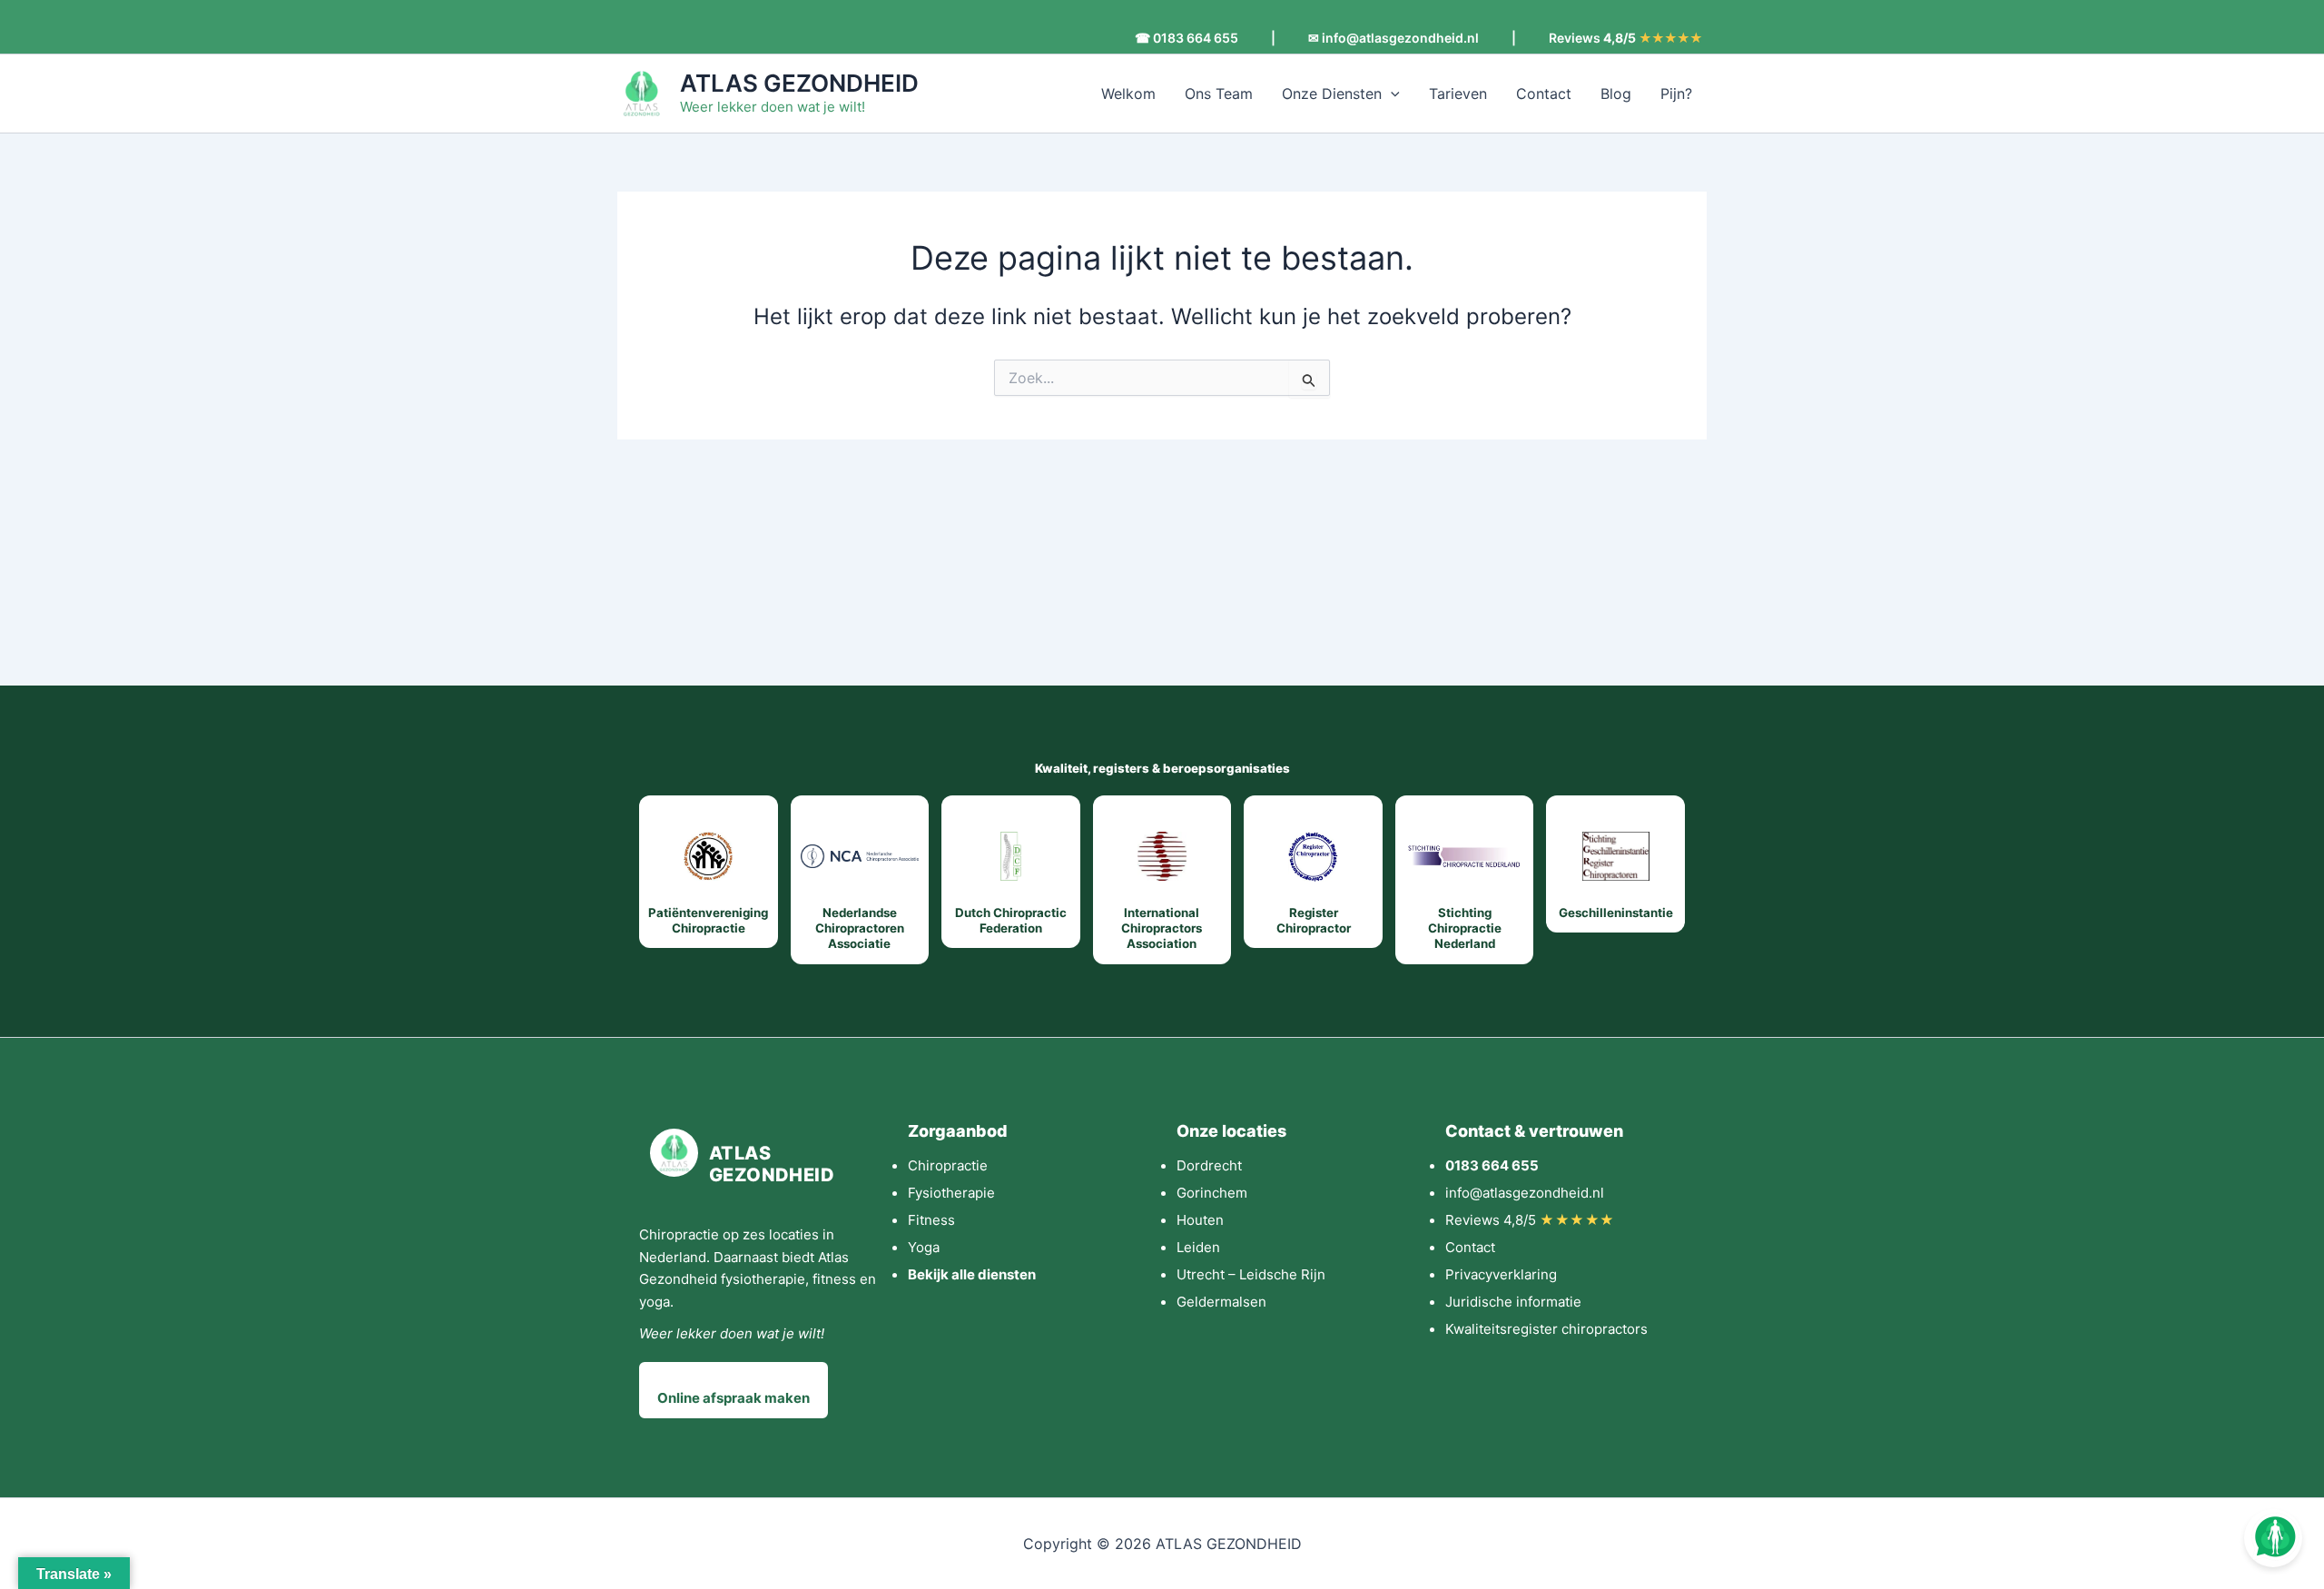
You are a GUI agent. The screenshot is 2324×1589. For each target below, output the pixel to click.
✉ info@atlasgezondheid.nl (1393, 38)
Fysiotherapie (951, 1193)
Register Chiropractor (1314, 920)
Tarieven (1458, 94)
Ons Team (1219, 94)
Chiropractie (948, 1165)
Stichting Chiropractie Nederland (1465, 928)
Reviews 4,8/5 (1530, 1220)
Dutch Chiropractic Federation (1011, 920)
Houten (1200, 1220)
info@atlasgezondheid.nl (1525, 1193)
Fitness (931, 1220)
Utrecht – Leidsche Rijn (1251, 1274)
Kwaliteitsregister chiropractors (1546, 1329)
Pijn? (1676, 94)
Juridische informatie (1513, 1302)
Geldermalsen (1221, 1302)
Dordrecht (1209, 1165)
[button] (1391, 94)
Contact (1544, 94)
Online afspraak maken (734, 1398)
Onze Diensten (1332, 94)
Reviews (1625, 38)
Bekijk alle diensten (972, 1274)
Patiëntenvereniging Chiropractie (708, 920)
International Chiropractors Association (1162, 928)
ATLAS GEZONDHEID (799, 83)
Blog (1616, 94)
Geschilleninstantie (1616, 913)
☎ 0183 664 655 (1187, 38)
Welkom (1128, 94)
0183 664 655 (1492, 1165)
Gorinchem (1212, 1193)
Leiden (1198, 1247)
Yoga (924, 1247)
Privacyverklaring (1501, 1274)
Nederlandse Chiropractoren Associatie (860, 928)
